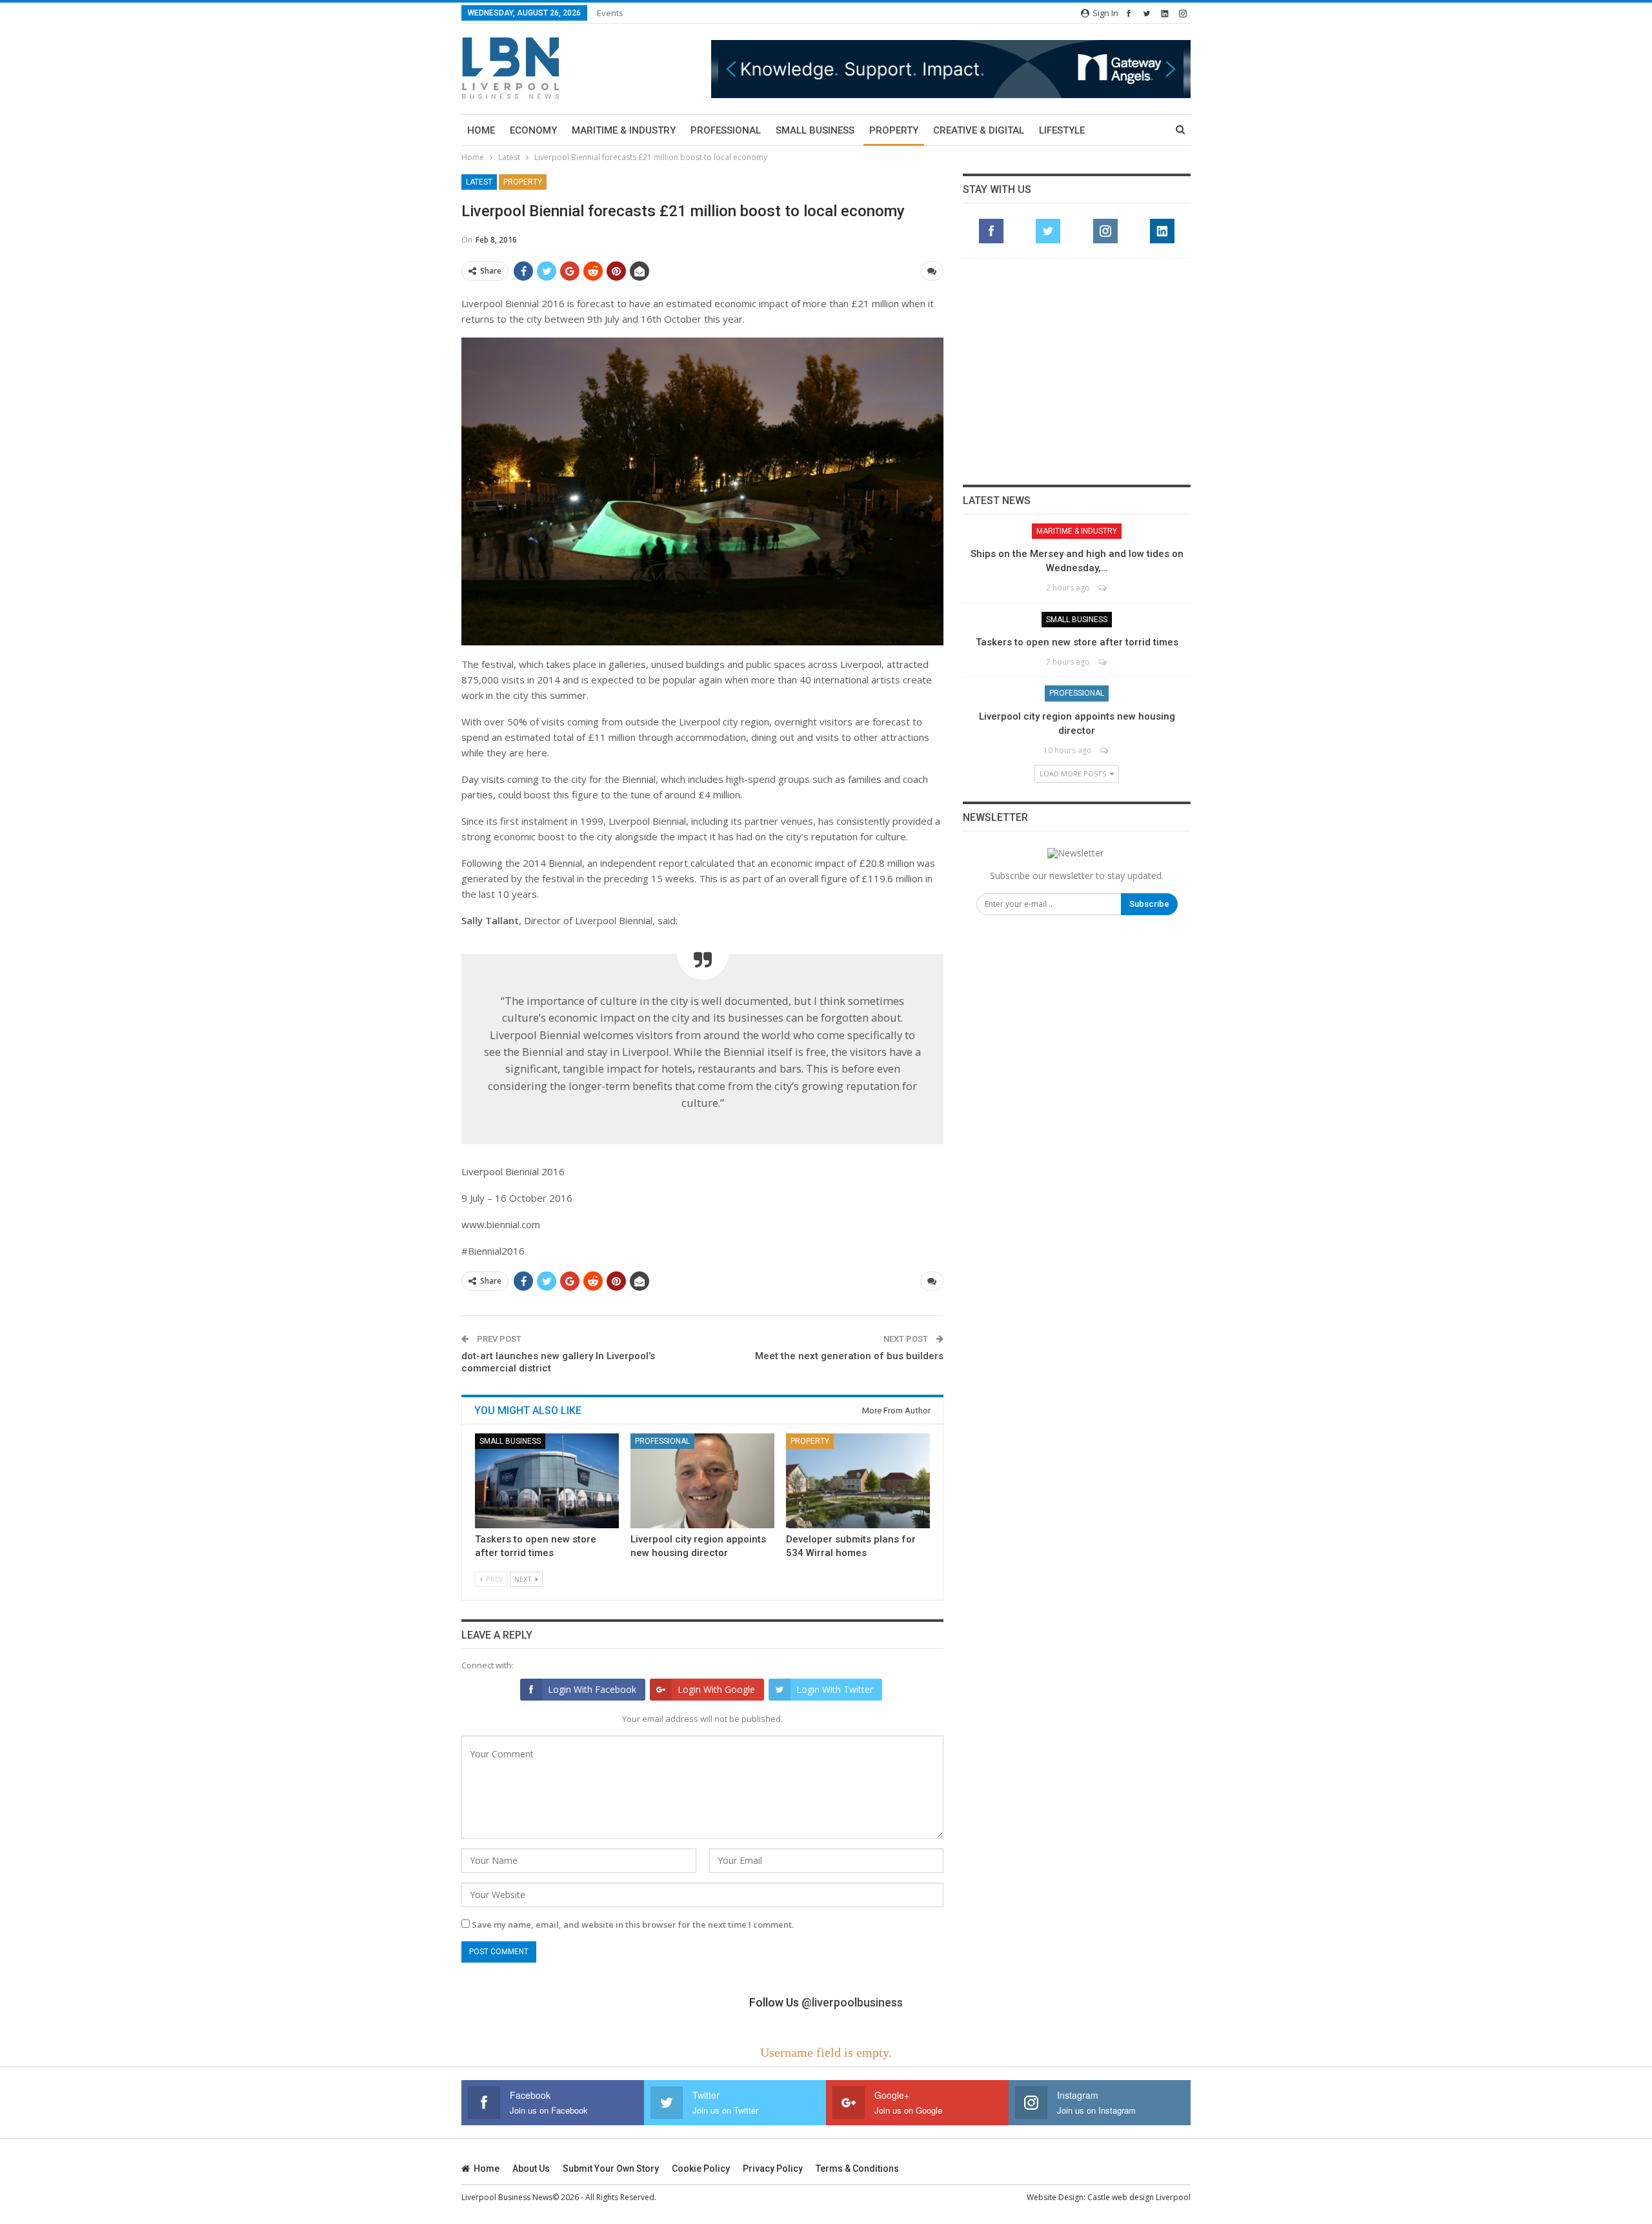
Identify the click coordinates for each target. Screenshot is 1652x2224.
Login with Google (716, 1689)
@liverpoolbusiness (852, 2002)
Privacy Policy (773, 2168)
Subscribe (1149, 904)
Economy (533, 130)
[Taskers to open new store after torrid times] (547, 1481)
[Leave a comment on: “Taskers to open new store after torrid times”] (1103, 662)
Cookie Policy (701, 2168)
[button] (951, 69)
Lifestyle (1062, 130)
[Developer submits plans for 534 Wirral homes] (858, 1481)
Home (481, 130)
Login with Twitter (835, 1689)
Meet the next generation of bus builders (849, 1356)
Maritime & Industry (624, 130)
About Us (531, 2168)
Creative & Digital (979, 130)
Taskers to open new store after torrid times (1077, 642)
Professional (726, 130)
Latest (479, 182)
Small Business (815, 130)
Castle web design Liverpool (1139, 2197)
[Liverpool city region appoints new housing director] (702, 1481)
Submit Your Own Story (611, 2168)
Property (894, 130)
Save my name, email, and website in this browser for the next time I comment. (633, 1925)
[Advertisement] (1077, 371)
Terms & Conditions (857, 2168)
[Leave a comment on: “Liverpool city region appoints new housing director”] (1105, 750)
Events (610, 13)
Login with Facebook (592, 1689)
